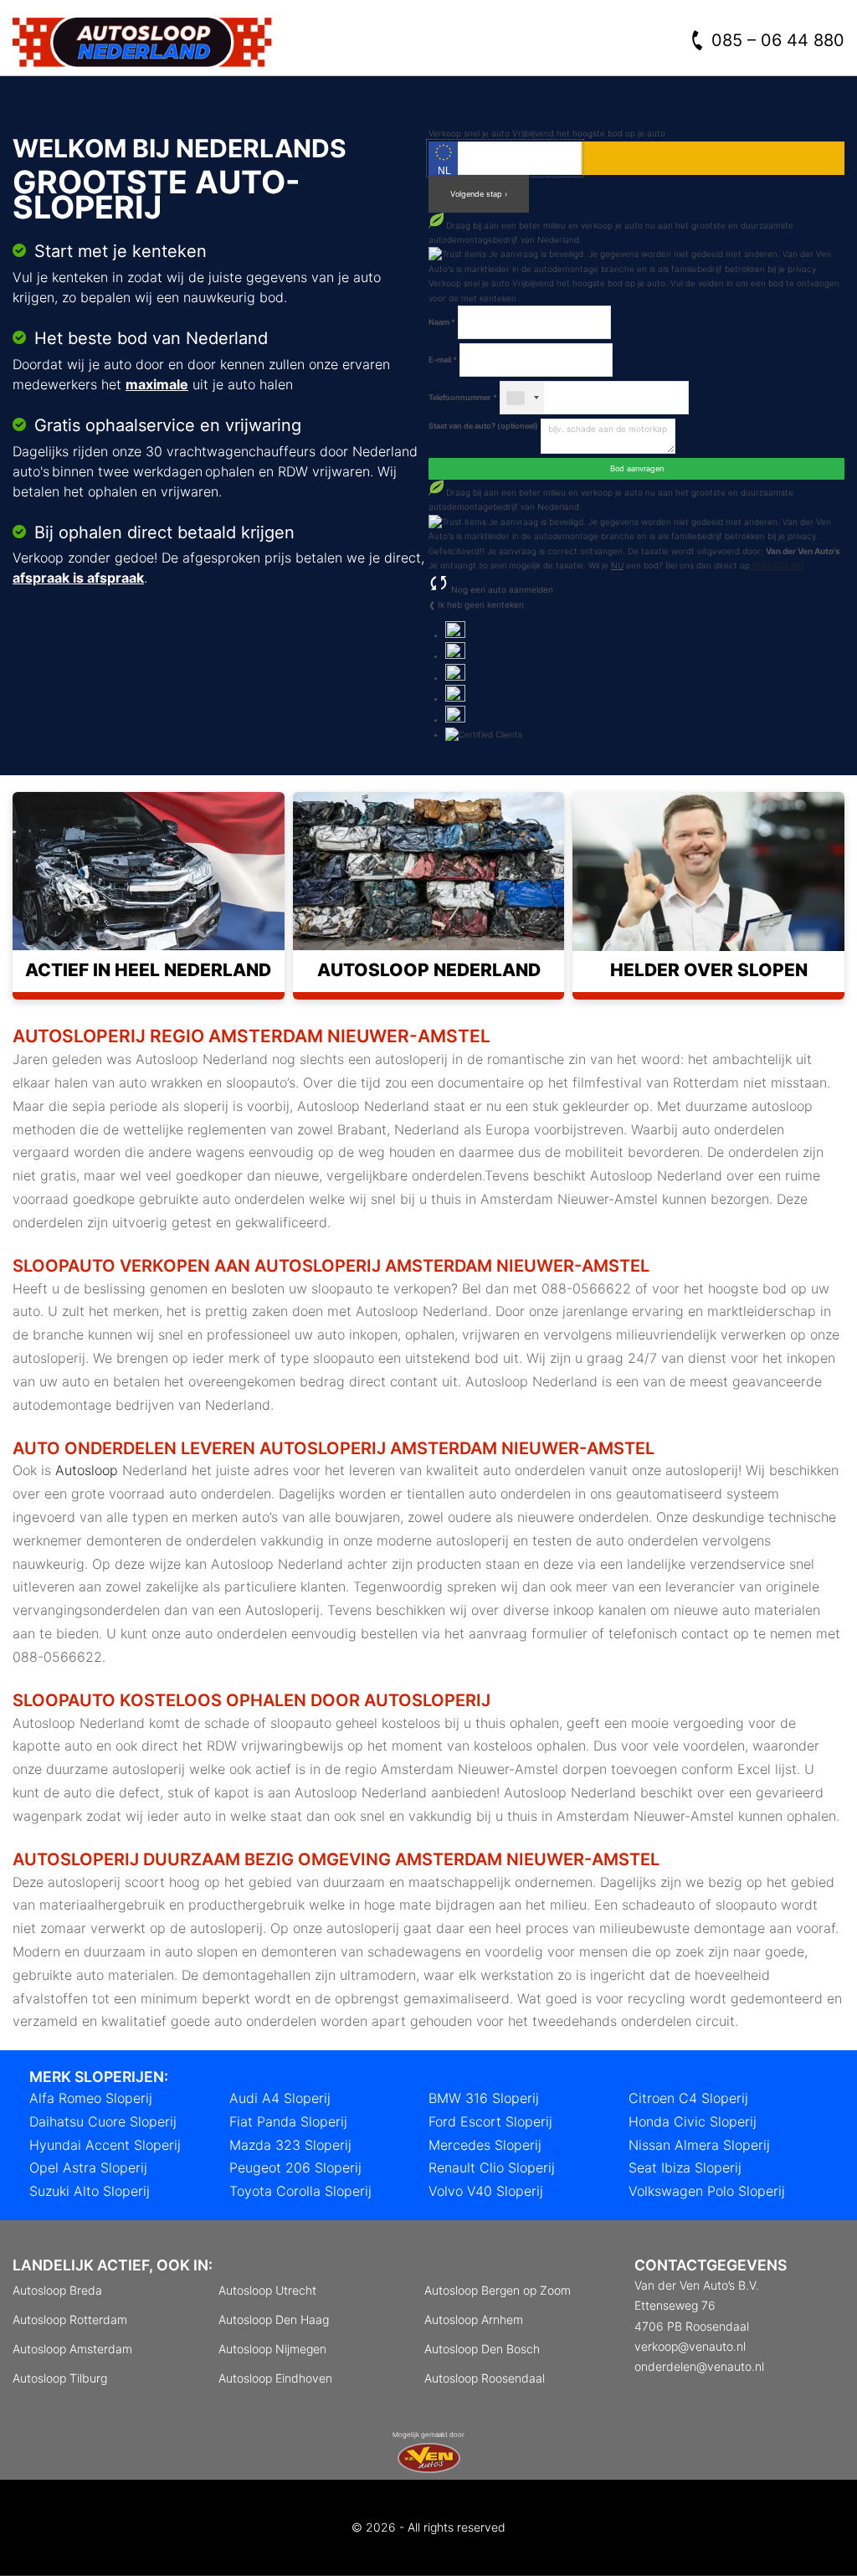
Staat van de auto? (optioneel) (483, 426)
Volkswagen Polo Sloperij (707, 2191)
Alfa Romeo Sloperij (91, 2098)
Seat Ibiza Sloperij (685, 2167)
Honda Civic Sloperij (693, 2121)
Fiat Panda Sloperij (288, 2121)
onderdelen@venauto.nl (699, 2366)
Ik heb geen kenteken (481, 604)
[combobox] (522, 398)
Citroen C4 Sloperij (688, 2098)
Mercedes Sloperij (485, 2145)
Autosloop (87, 1470)
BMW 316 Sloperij (484, 2098)
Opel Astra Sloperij (88, 2167)
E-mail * (443, 360)
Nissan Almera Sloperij (699, 2145)
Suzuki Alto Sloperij (90, 2191)
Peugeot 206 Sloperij (295, 2167)
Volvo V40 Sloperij (486, 2191)
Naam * (442, 322)
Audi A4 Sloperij (280, 2098)
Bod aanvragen (637, 468)
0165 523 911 (777, 565)
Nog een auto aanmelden (501, 589)
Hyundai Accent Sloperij (105, 2145)
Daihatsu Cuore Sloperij (103, 2121)
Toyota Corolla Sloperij (300, 2191)
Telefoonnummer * (463, 397)
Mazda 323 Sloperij (290, 2145)
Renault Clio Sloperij (492, 2167)
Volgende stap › (479, 194)
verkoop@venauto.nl (690, 2346)
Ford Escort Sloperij (490, 2121)
